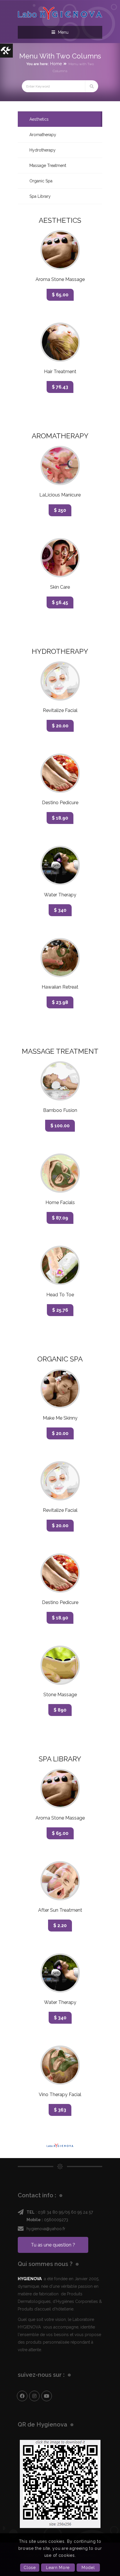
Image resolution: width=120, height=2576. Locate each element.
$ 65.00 (60, 295)
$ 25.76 (60, 1310)
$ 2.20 (60, 1926)
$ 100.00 (60, 1126)
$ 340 (60, 910)
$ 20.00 (60, 726)
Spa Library (40, 196)
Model (88, 2568)
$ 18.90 (60, 818)
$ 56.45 (60, 602)
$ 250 (60, 510)
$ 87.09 (60, 1218)
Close (30, 2568)
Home (56, 64)
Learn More (58, 2568)
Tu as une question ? (53, 2245)
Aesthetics (39, 119)
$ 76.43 (60, 387)
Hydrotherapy (43, 150)
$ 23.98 (60, 1002)
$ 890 (60, 1710)
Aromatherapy (43, 135)
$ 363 (60, 2110)
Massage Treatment (48, 165)
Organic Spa (41, 181)
